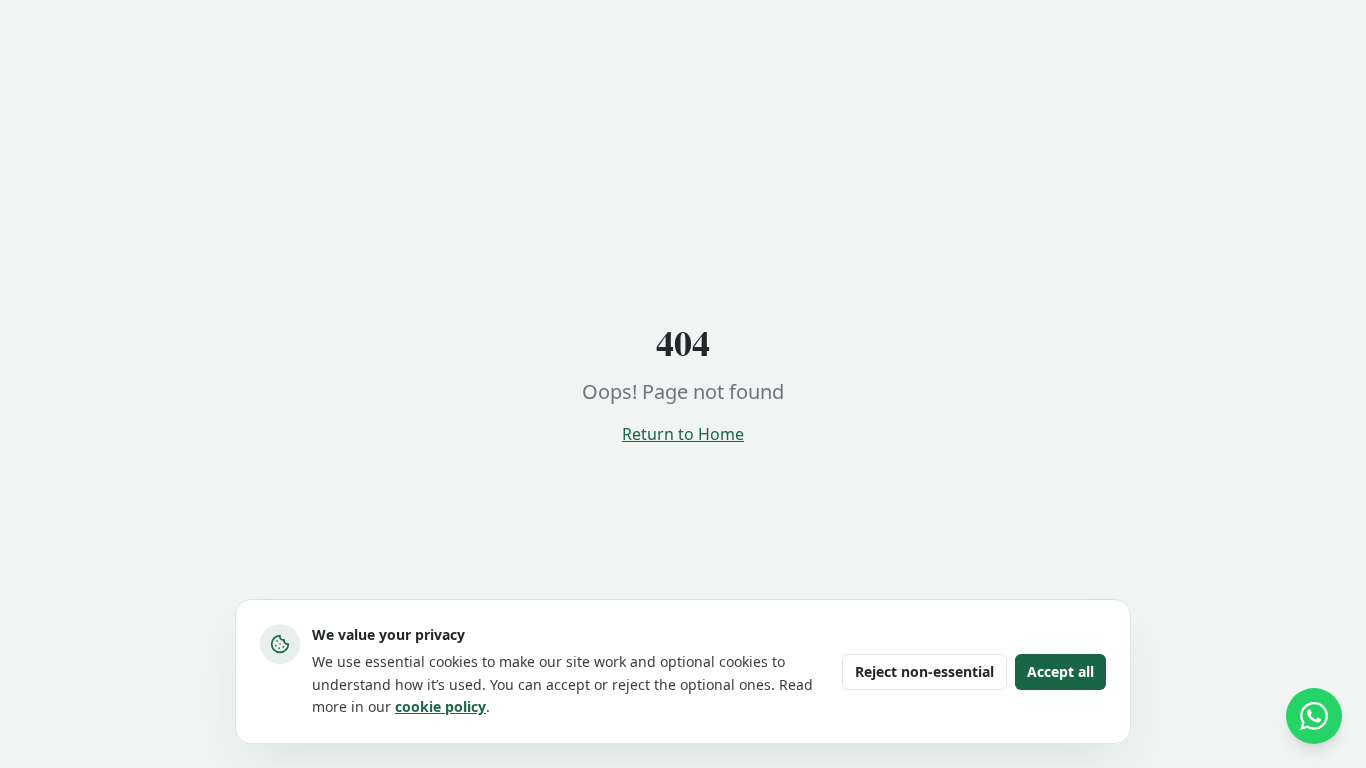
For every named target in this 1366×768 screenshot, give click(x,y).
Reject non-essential (924, 671)
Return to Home (683, 434)
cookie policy (440, 706)
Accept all (1060, 671)
